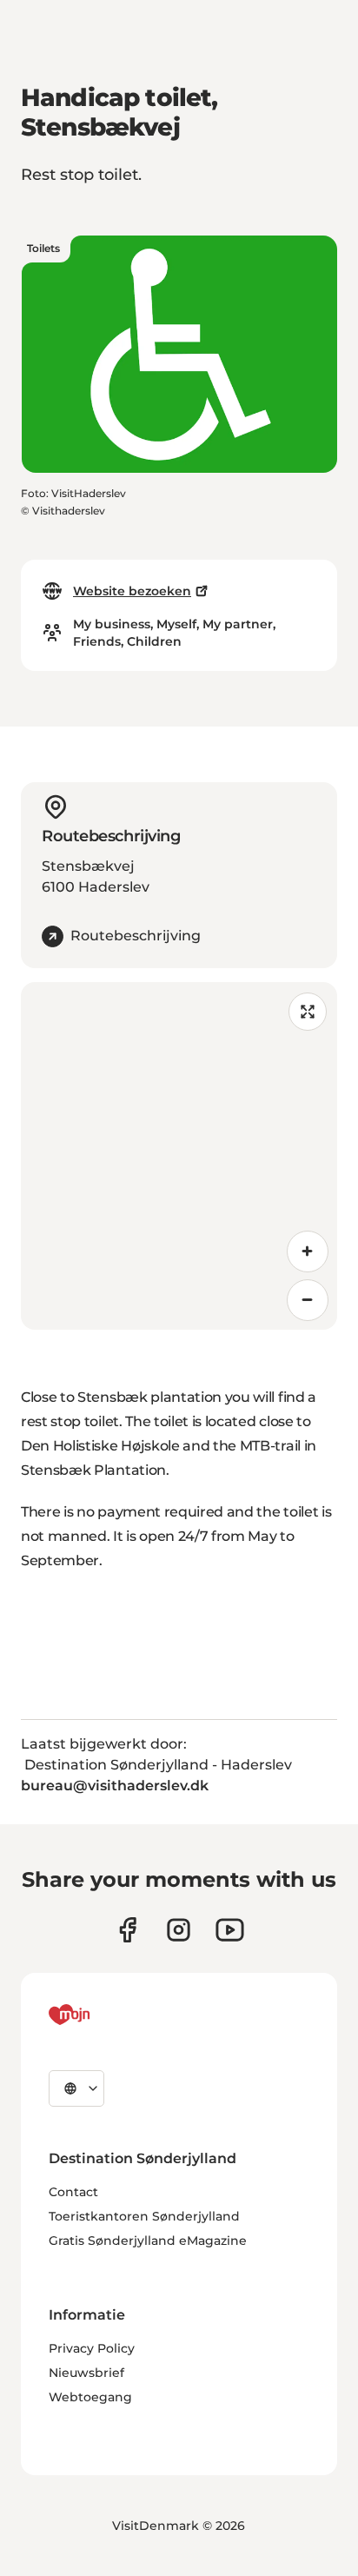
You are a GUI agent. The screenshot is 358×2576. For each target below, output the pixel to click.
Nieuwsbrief (86, 2373)
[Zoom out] (308, 1300)
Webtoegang (90, 2397)
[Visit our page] (179, 1930)
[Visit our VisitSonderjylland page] (127, 1930)
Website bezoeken (132, 591)
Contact (73, 2192)
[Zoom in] (308, 1251)
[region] (179, 1156)
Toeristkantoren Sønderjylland (144, 2216)
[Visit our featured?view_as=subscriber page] (230, 1930)
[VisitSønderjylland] (102, 2015)
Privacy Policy (92, 2348)
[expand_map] (308, 1012)
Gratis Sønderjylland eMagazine (148, 2241)
